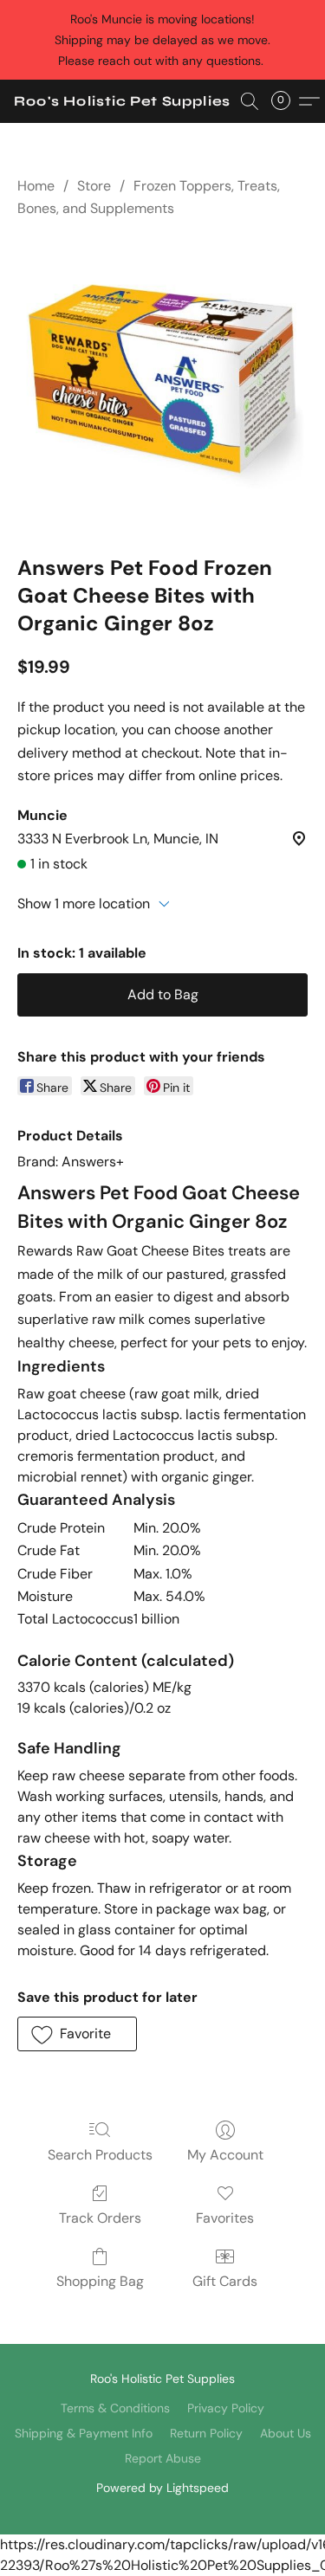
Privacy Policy (226, 2408)
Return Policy (206, 2433)
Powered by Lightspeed (162, 2488)
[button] (122, 101)
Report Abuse (163, 2458)
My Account (225, 2155)
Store (94, 186)
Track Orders (100, 2218)
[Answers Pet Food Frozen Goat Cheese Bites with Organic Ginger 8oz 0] (162, 383)
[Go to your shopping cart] (286, 101)
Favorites (225, 2218)
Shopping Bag (100, 2281)
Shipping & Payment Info (84, 2433)
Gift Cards (225, 2281)
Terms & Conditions (115, 2408)
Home (36, 186)
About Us (286, 2433)
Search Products (100, 2155)
